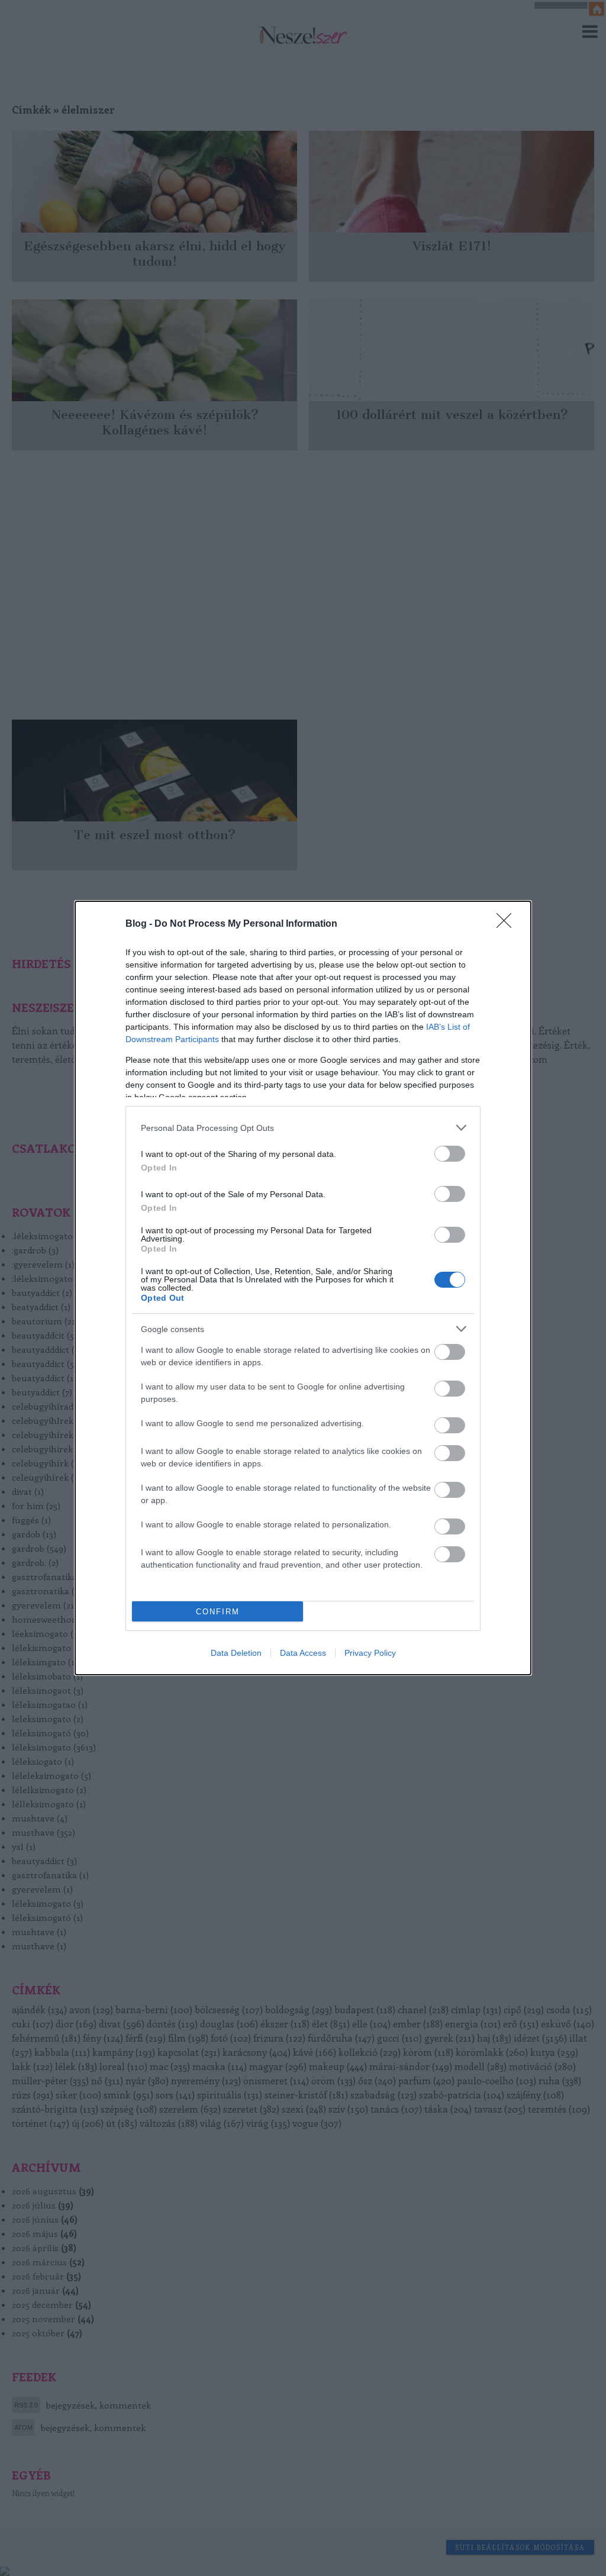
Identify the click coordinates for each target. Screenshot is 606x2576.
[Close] (508, 924)
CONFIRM (218, 1612)
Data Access (303, 1653)
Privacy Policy (370, 1653)
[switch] (450, 1154)
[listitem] (303, 1128)
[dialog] (303, 1288)
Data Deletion (236, 1653)
